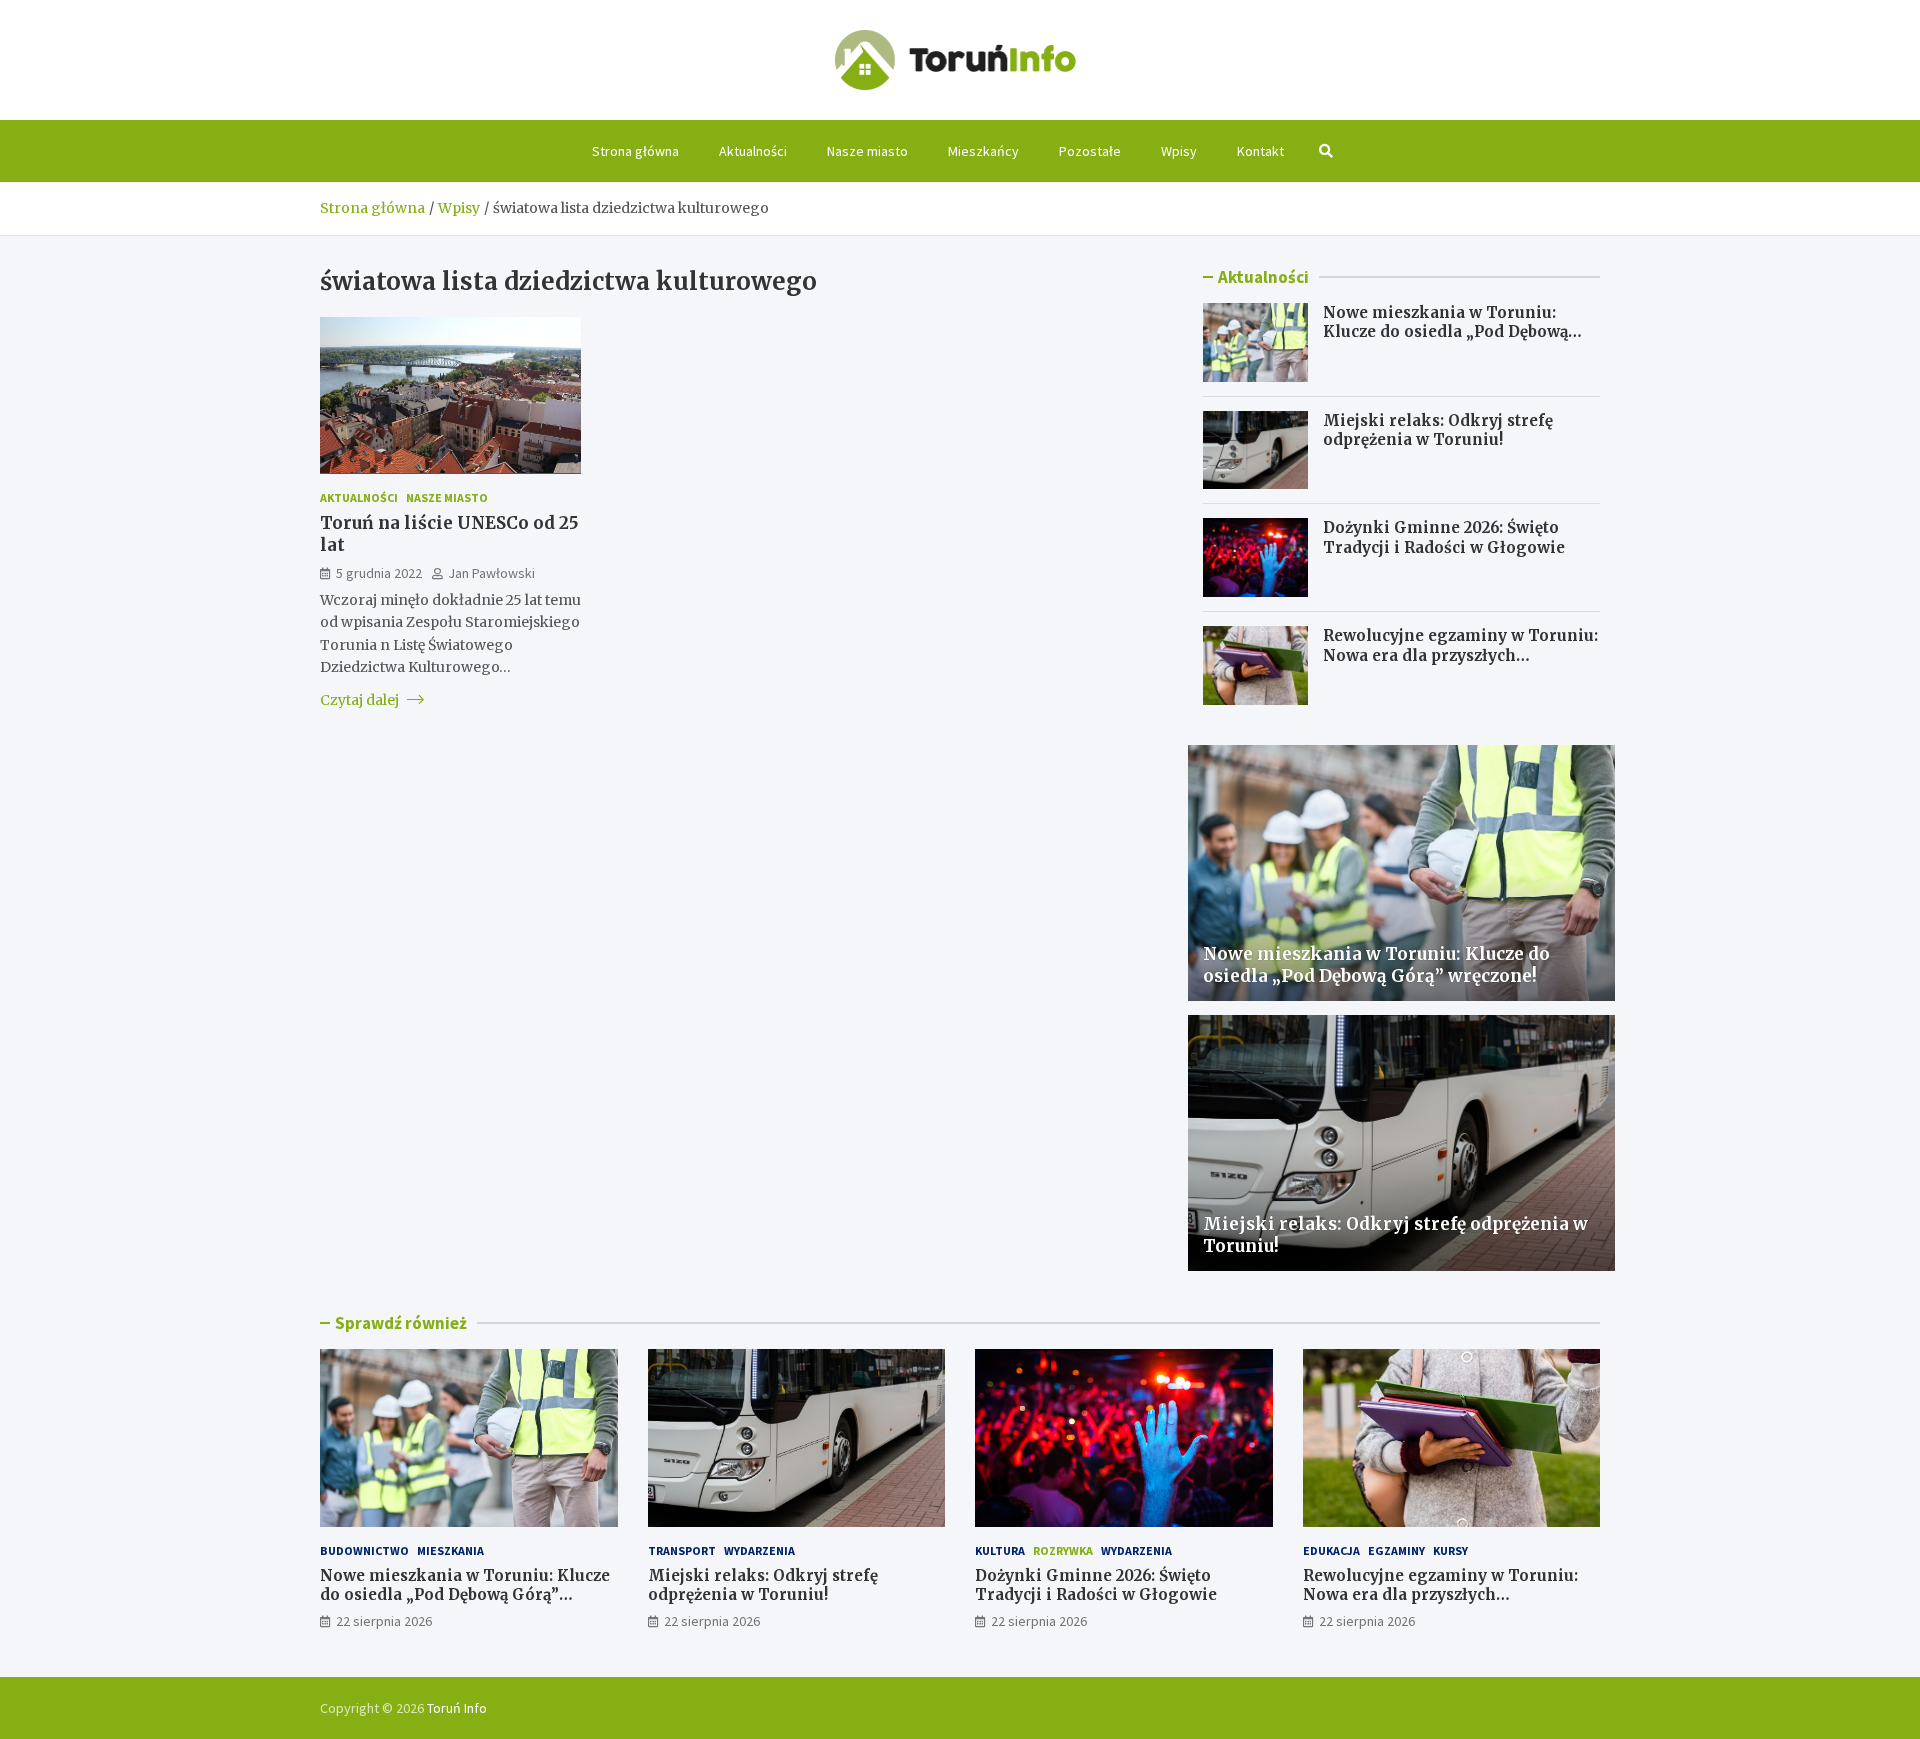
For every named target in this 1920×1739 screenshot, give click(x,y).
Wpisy (1179, 151)
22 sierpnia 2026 (384, 1621)
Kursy (1450, 1550)
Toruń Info (457, 1708)
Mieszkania (450, 1550)
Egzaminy (1396, 1550)
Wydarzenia (759, 1550)
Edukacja (1331, 1550)
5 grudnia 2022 (379, 572)
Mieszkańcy (983, 151)
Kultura (1000, 1550)
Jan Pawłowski (491, 572)
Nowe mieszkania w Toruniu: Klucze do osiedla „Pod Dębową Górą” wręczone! (1445, 332)
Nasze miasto (867, 151)
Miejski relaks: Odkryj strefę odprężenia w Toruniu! (1438, 430)
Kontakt (1260, 151)
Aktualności (753, 151)
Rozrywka (1063, 1550)
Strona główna (635, 151)
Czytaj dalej (361, 699)
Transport (682, 1550)
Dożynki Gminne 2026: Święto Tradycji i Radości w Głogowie (1444, 537)
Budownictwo (364, 1550)
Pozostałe (1090, 151)
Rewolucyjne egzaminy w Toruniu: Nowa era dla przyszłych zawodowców (1460, 655)
